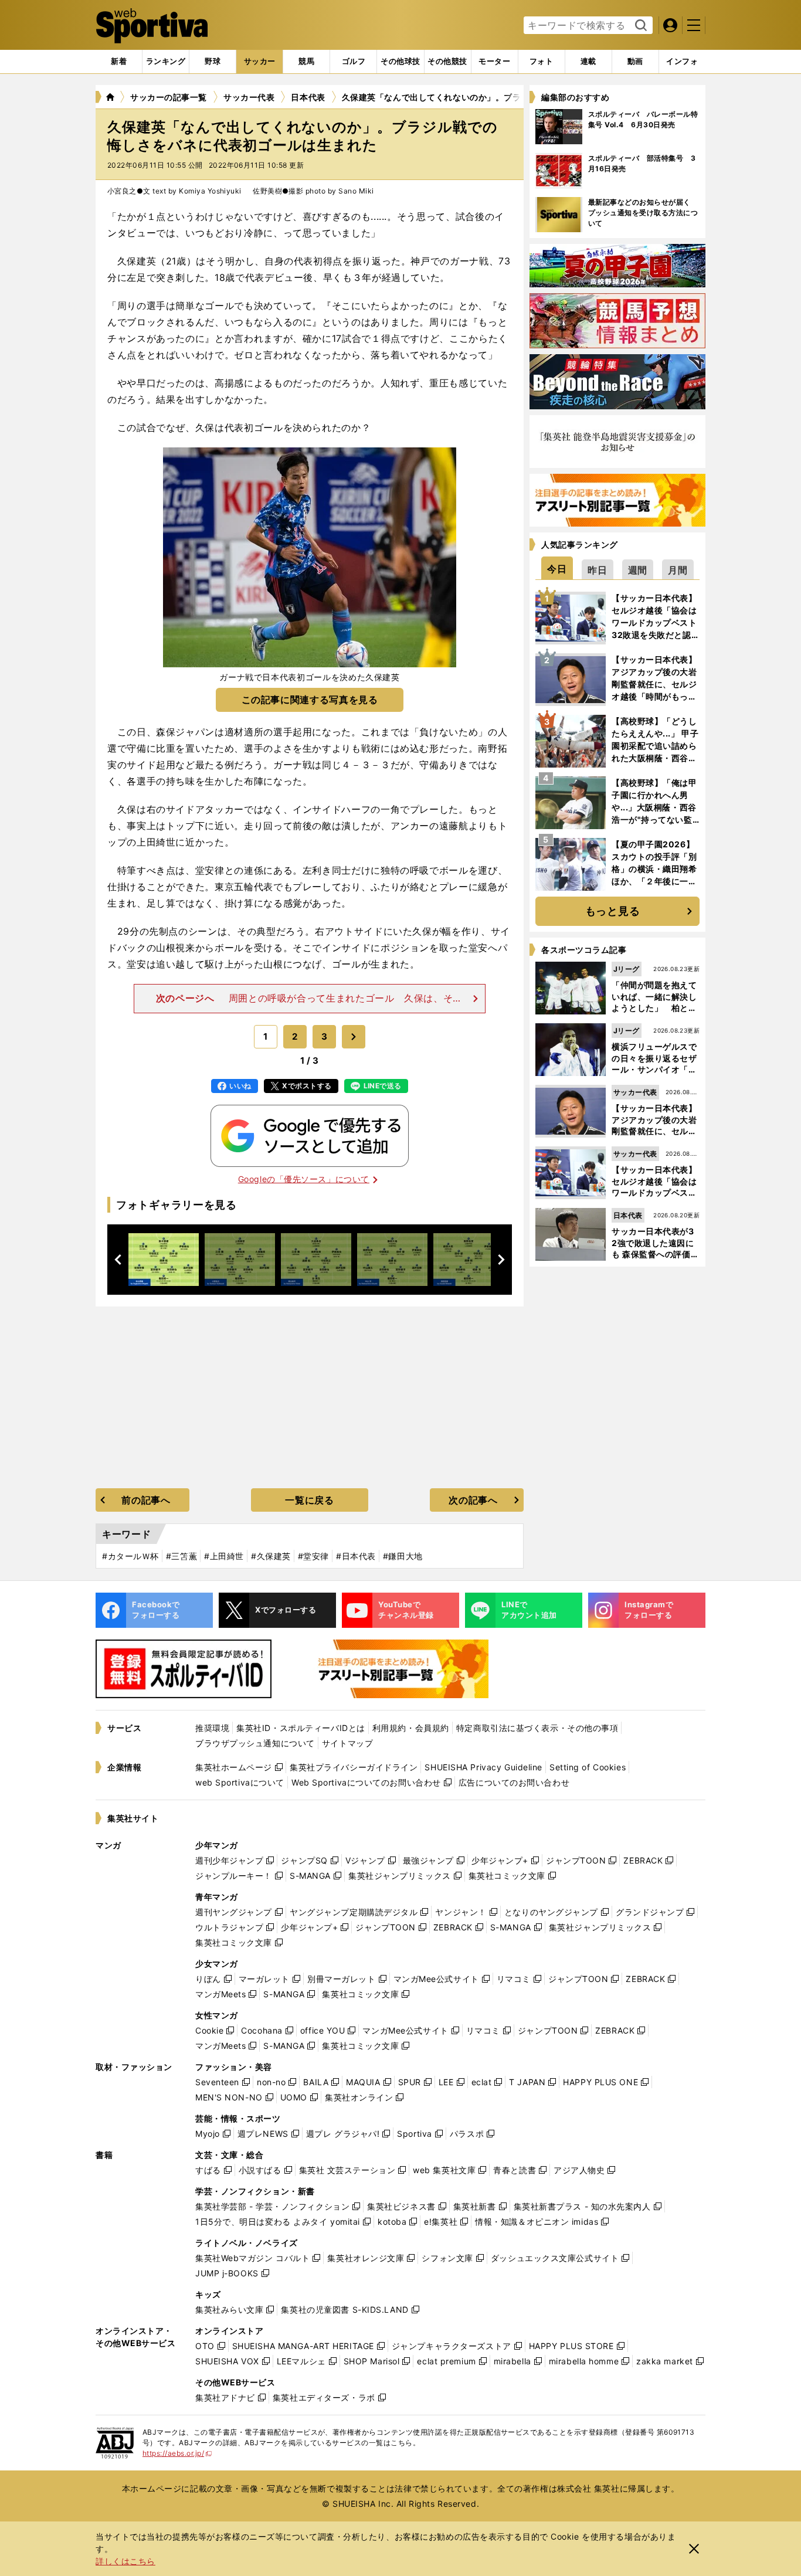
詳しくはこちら (125, 2561)
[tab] (213, 62)
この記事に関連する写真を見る (310, 700)
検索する (639, 26)
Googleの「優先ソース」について (304, 1179)
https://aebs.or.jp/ (177, 2453)
